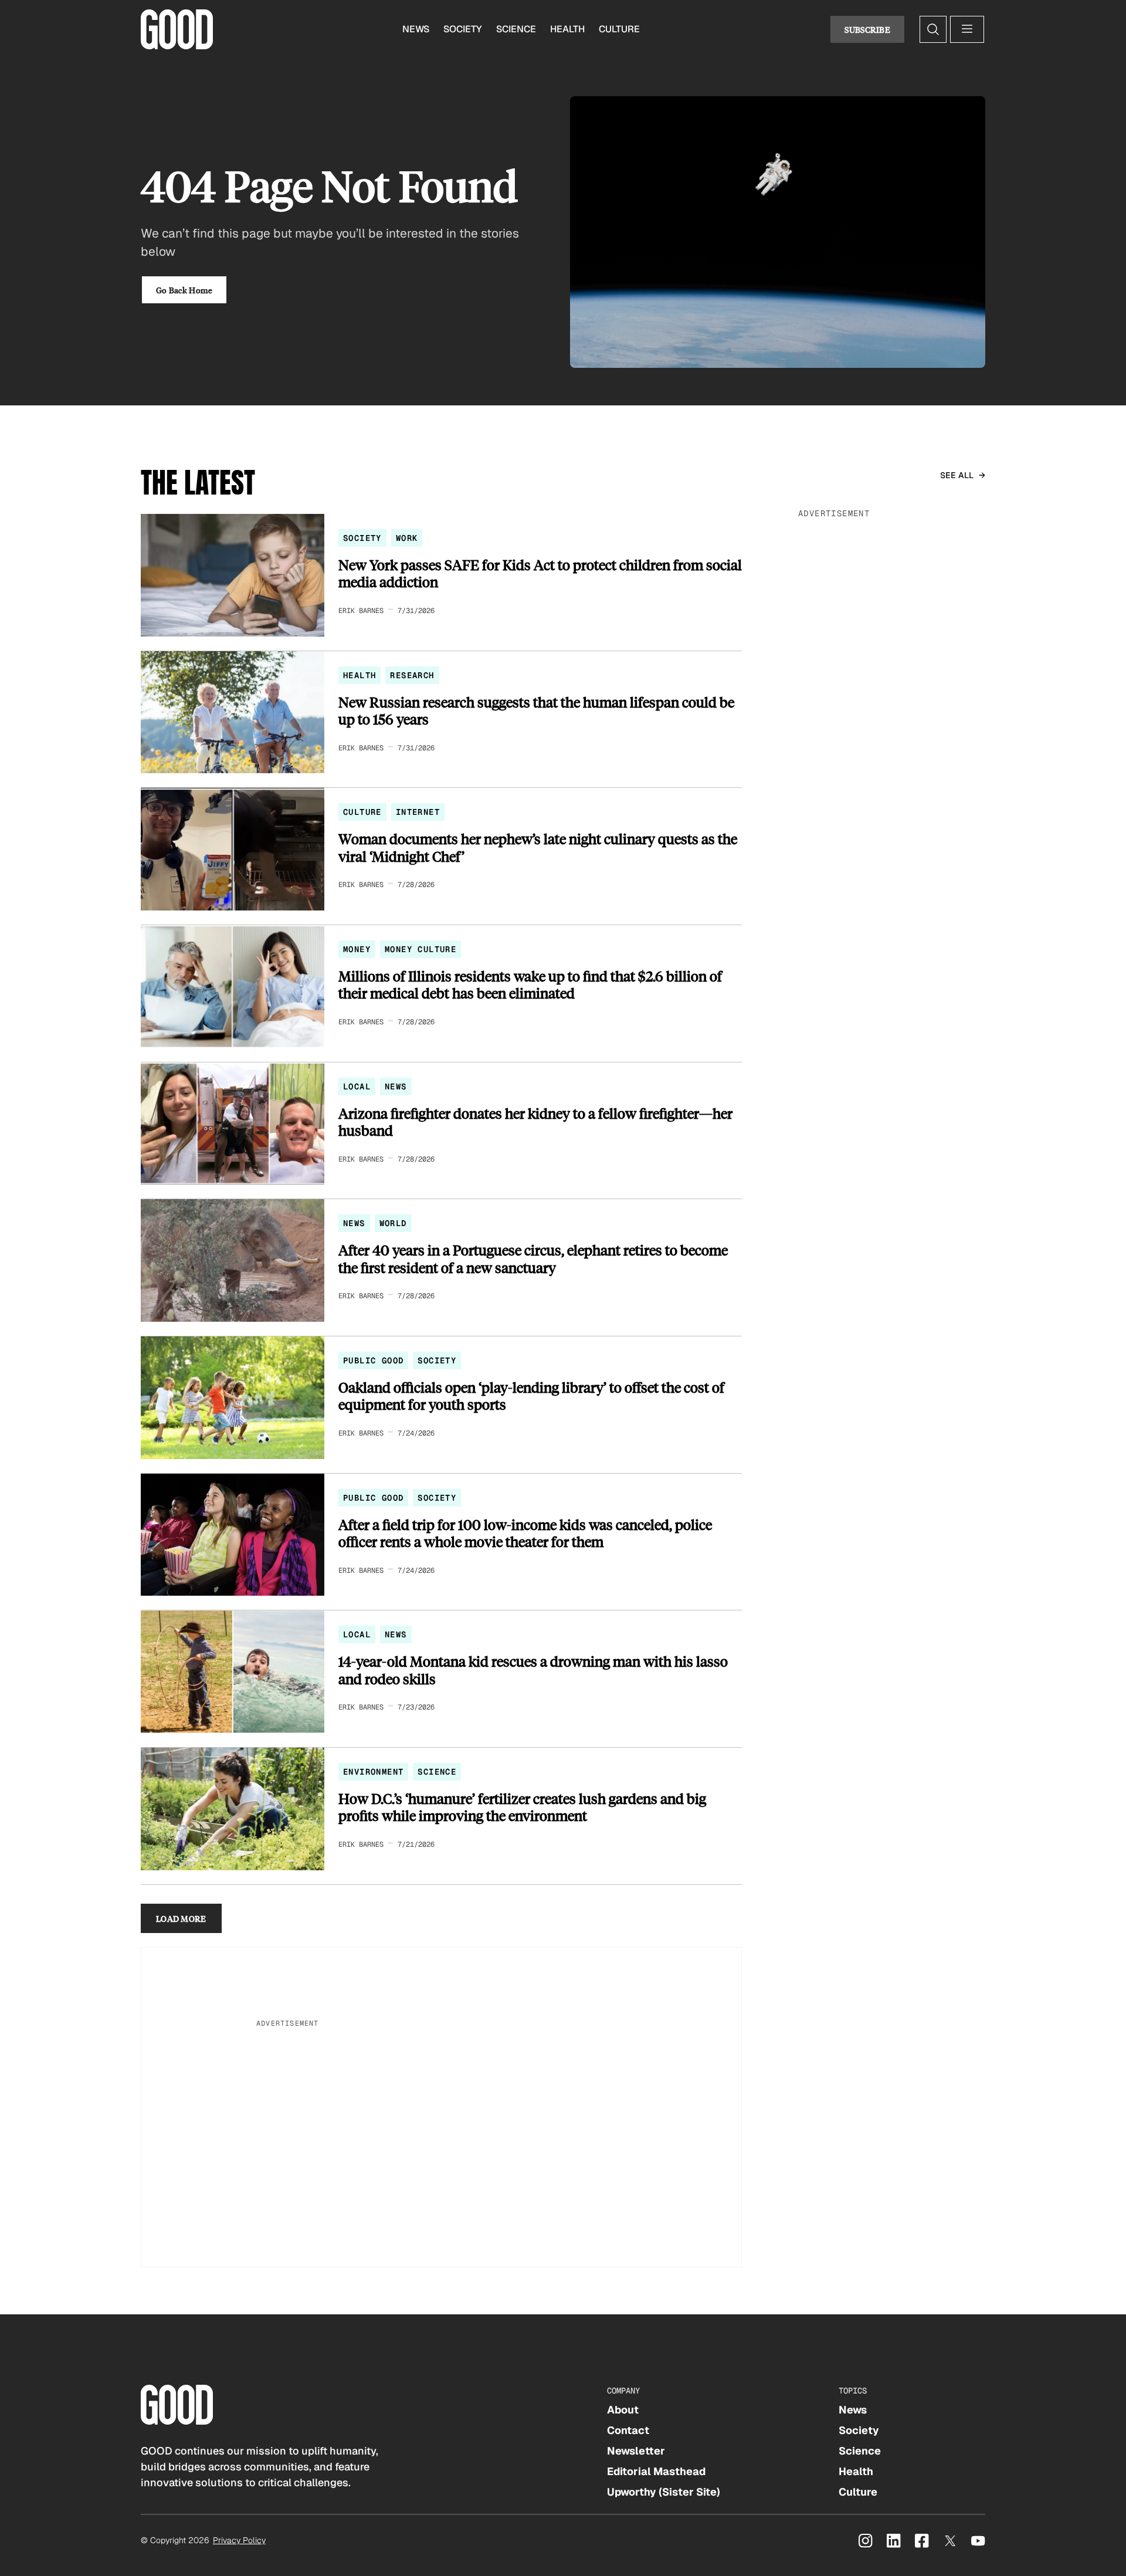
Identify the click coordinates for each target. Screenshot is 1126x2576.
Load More (181, 1918)
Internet (418, 812)
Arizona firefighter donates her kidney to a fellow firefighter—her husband (535, 1122)
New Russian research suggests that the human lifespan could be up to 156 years (536, 711)
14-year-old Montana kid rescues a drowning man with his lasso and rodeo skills (533, 1670)
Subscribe (867, 29)
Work (407, 538)
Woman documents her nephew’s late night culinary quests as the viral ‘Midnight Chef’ (538, 847)
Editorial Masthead (656, 2471)
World (393, 1223)
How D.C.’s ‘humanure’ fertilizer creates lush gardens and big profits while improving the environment (522, 1807)
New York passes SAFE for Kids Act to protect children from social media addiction (540, 573)
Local (357, 1086)
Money (357, 949)
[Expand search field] (933, 29)
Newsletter (636, 2451)
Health (567, 29)
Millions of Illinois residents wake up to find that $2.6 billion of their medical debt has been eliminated (530, 985)
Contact (628, 2430)
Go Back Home (184, 290)
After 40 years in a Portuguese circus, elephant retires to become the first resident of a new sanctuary (533, 1259)
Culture (619, 29)
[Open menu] (967, 29)
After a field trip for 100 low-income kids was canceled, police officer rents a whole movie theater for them (525, 1533)
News (416, 29)
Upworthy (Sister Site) (664, 2492)
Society (463, 29)
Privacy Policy (239, 2540)
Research (412, 675)
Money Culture (420, 949)
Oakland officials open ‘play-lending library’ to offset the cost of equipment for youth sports (531, 1396)
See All (957, 475)
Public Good (373, 1360)
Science (516, 29)
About (623, 2410)
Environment (373, 1772)
